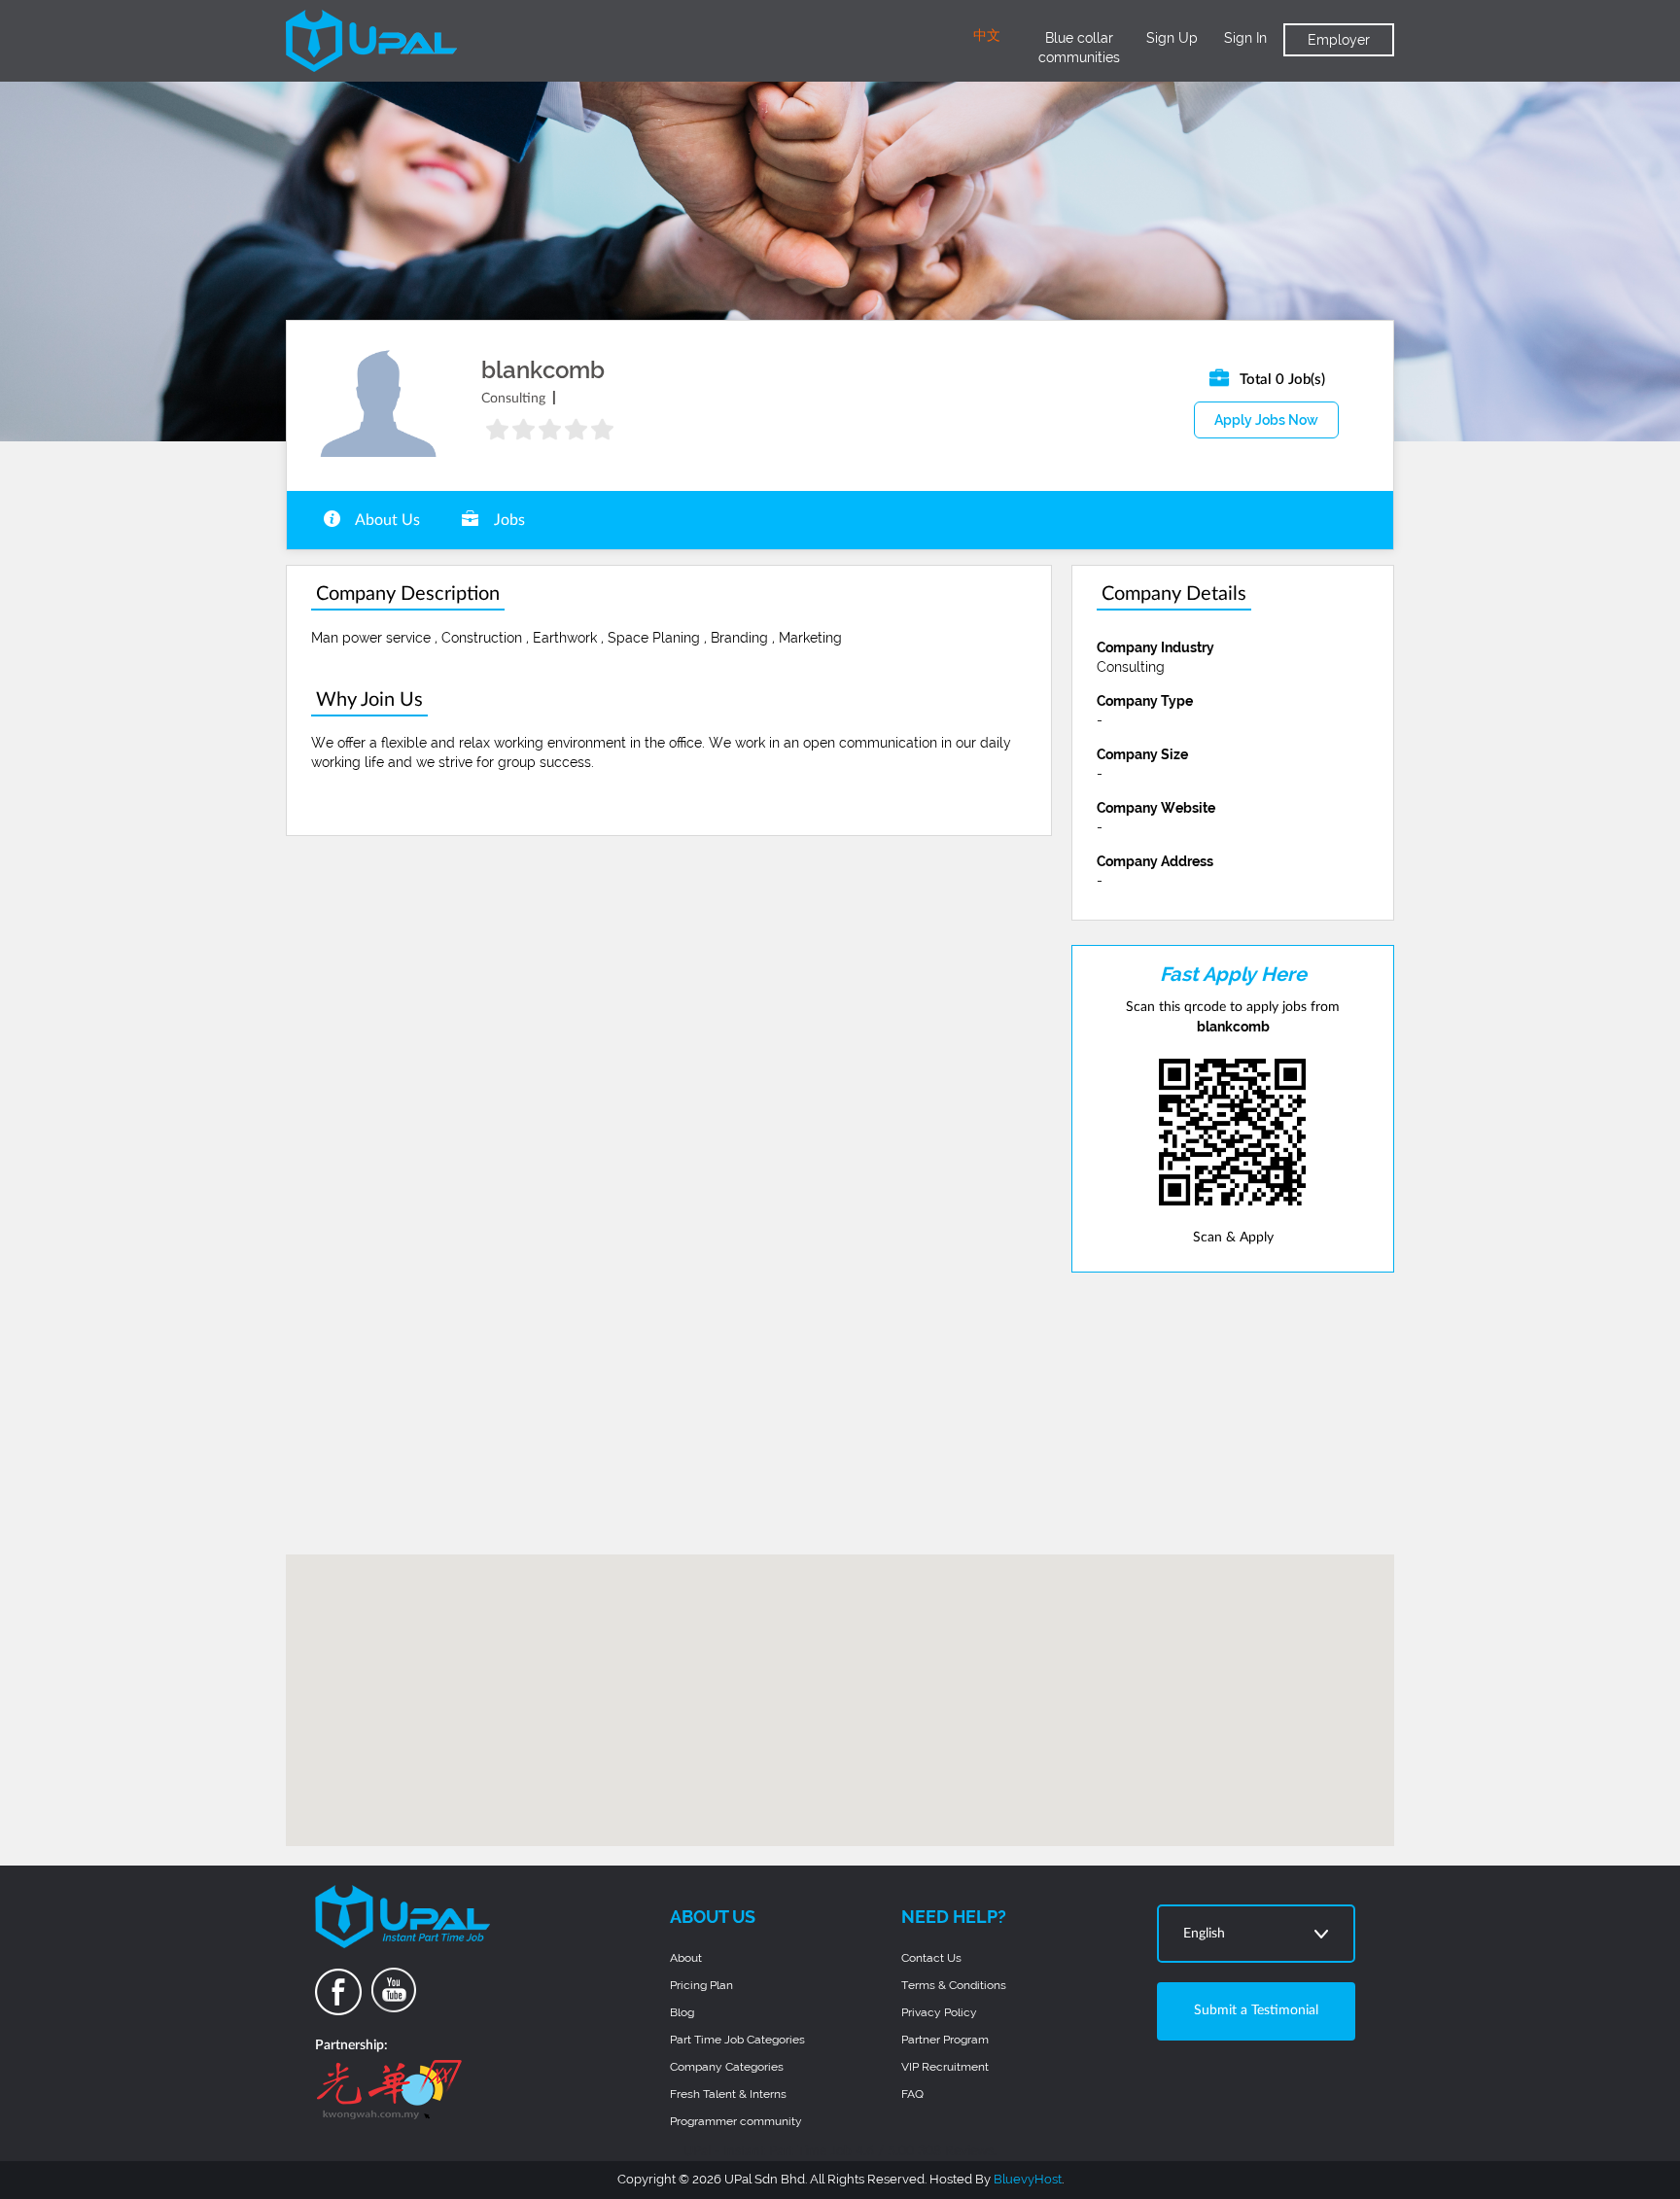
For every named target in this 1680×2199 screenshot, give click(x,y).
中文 (987, 36)
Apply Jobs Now (1266, 420)
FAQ (912, 2094)
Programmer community (736, 2121)
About (686, 1958)
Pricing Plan (701, 1985)
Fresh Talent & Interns (728, 2094)
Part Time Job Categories (737, 2040)
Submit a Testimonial (1256, 2010)
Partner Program (945, 2040)
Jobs (507, 520)
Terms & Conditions (954, 1985)
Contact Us (931, 1958)
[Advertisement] (1233, 1414)
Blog (682, 2012)
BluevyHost (1028, 2179)
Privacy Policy (939, 2012)
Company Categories (727, 2067)
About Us (386, 520)
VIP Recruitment (945, 2067)
